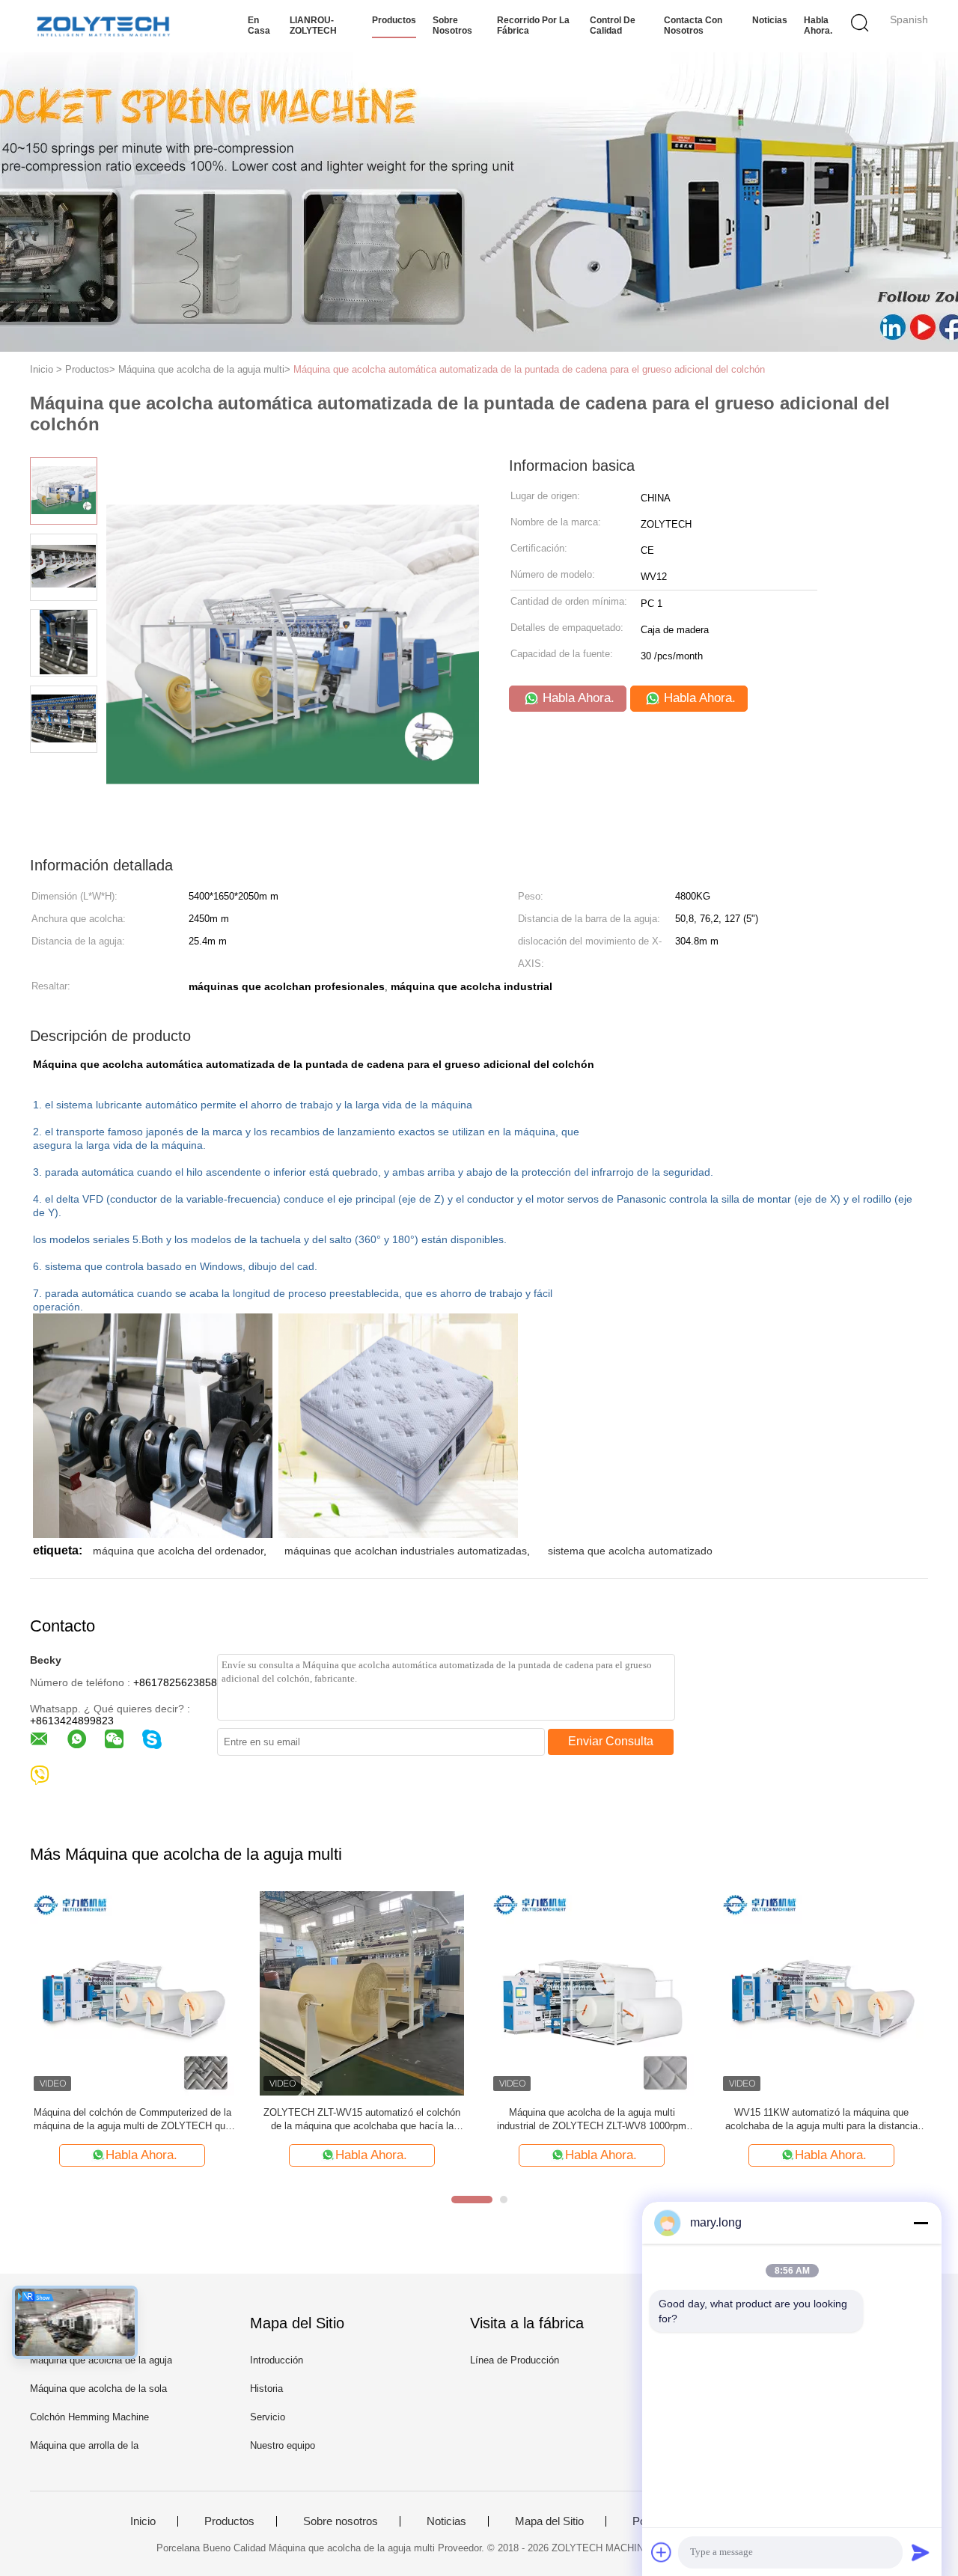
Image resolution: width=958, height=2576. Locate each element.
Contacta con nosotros (693, 25)
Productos (394, 20)
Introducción (277, 2360)
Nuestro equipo (283, 2445)
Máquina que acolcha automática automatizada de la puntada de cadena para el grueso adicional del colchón (529, 369)
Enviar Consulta (611, 1741)
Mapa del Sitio (549, 2521)
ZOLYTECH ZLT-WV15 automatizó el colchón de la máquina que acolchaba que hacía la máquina (362, 2120)
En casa (259, 25)
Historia (266, 2389)
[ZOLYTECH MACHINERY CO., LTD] (103, 26)
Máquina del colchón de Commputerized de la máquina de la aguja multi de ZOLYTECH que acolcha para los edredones (132, 2120)
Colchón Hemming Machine (89, 2417)
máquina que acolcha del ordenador (178, 1551)
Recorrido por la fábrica (533, 25)
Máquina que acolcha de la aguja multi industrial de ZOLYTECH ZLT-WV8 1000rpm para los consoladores (592, 2120)
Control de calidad (613, 25)
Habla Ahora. (818, 25)
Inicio (143, 2521)
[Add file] (662, 2552)
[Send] (921, 2552)
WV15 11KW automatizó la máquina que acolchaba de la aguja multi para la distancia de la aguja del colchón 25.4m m (821, 2120)
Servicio (268, 2417)
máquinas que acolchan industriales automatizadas (406, 1551)
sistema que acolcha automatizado (630, 1551)
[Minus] (921, 2223)
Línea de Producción (515, 2360)
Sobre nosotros (452, 25)
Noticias (770, 20)
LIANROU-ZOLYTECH (313, 25)
